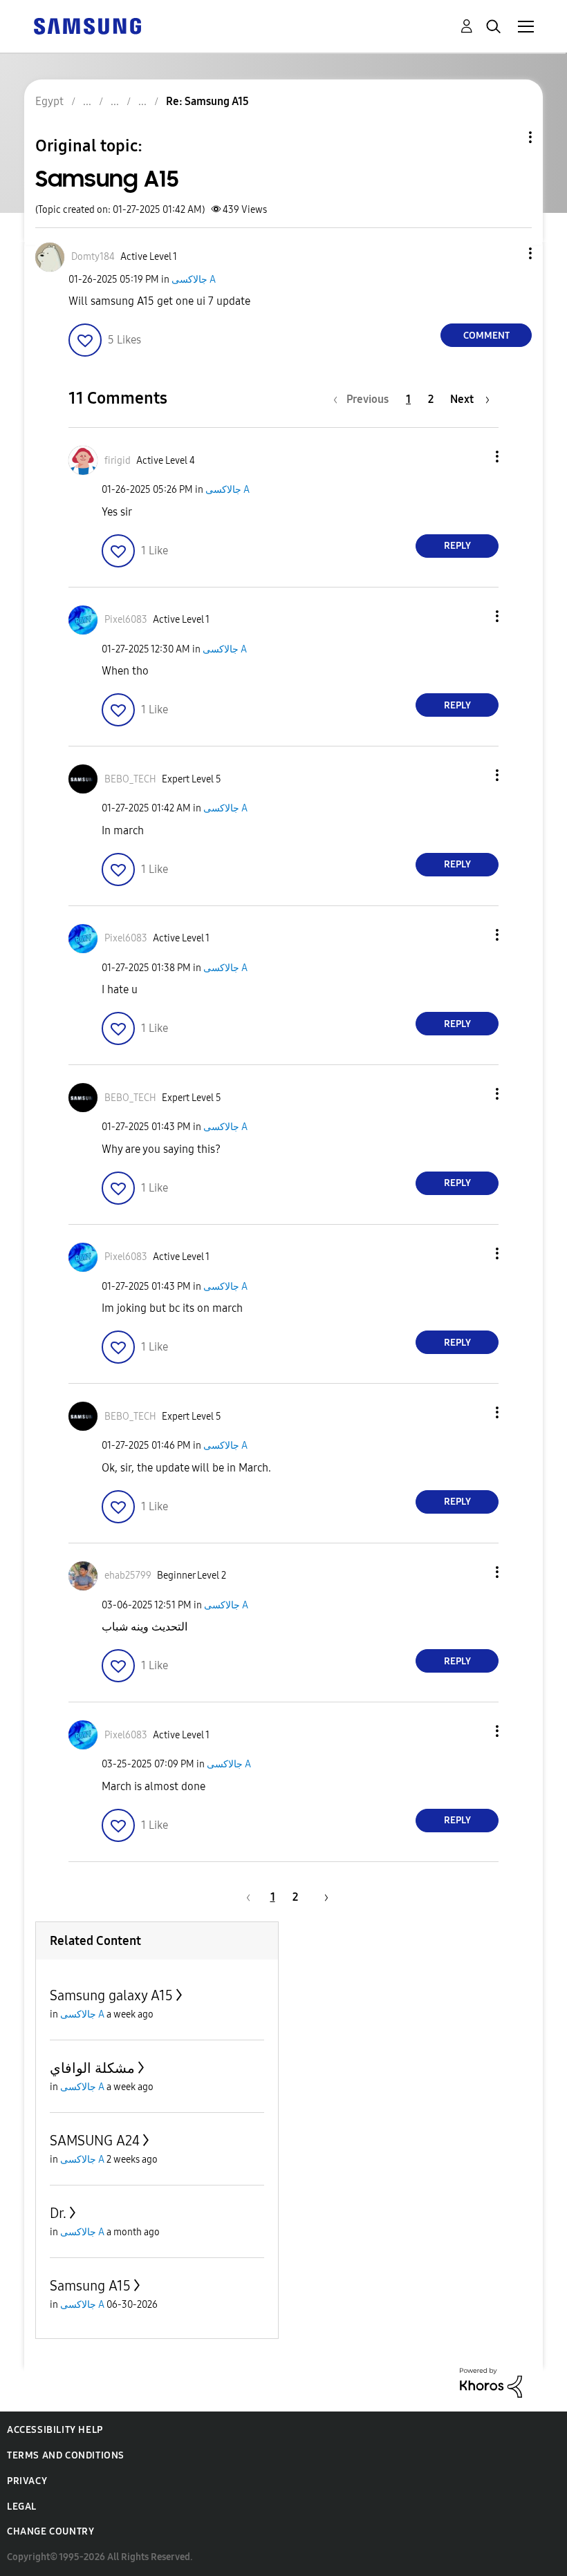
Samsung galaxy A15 (111, 1995)
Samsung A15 (90, 2286)
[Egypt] (87, 25)
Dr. (58, 2213)
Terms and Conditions (66, 2455)
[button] (508, 253)
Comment (486, 336)
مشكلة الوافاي (92, 2068)
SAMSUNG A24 (95, 2141)
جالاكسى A (194, 280)
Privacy (27, 2481)
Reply (457, 546)
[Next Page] (322, 1897)
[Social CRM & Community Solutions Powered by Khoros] (491, 2381)
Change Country (50, 2531)
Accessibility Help (55, 2430)
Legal (22, 2507)
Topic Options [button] (507, 137)
